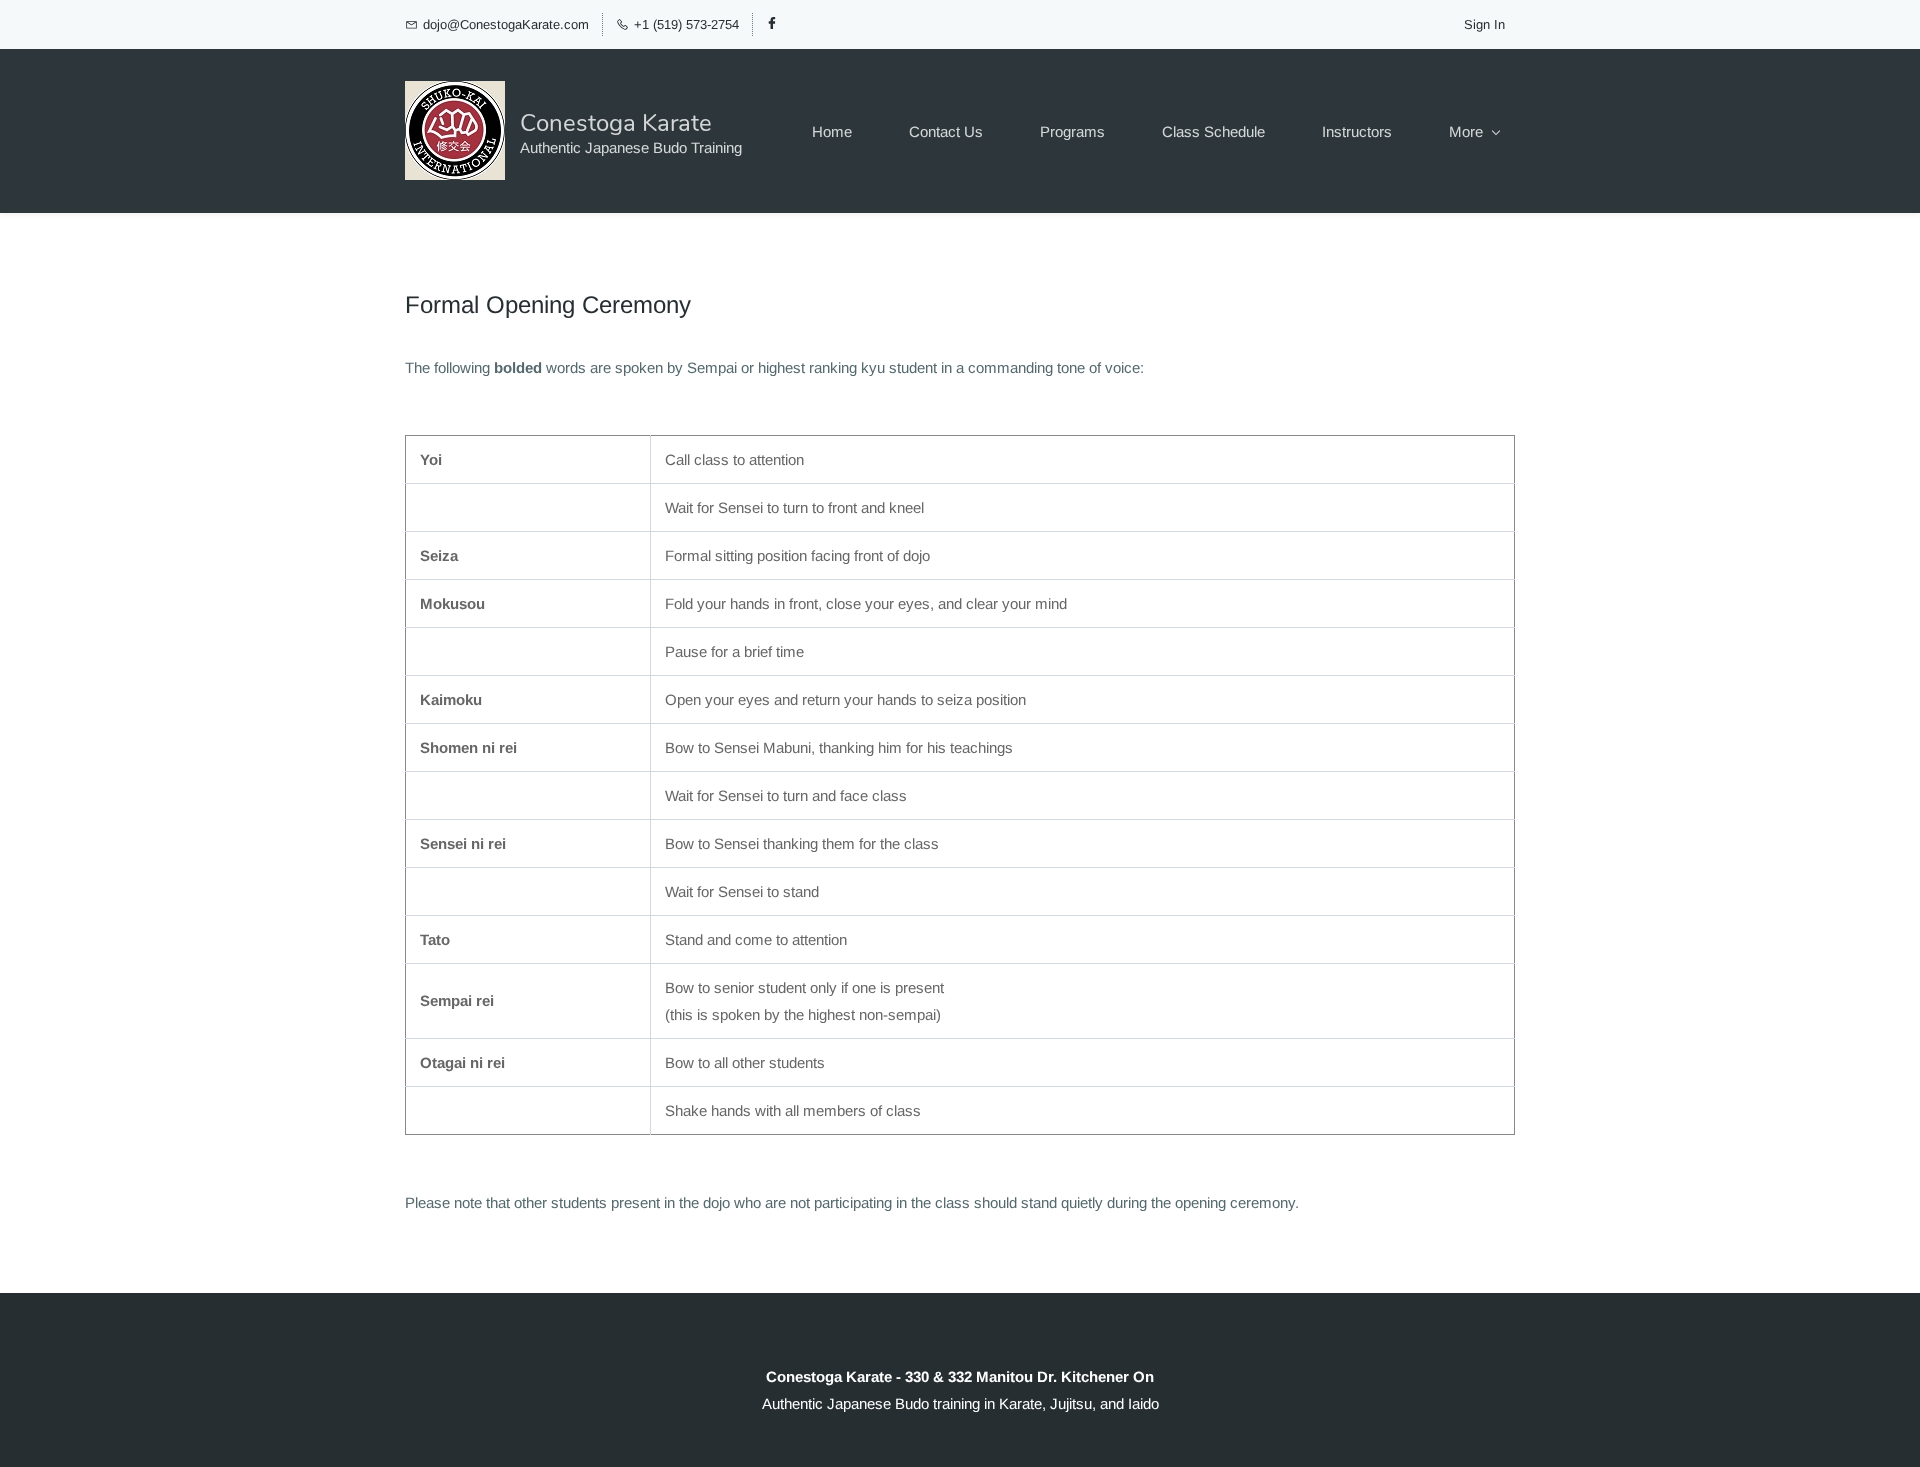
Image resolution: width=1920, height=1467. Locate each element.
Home (832, 131)
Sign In (1484, 24)
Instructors (1357, 131)
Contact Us (946, 131)
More (1466, 131)
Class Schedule (1213, 131)
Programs (1072, 131)
